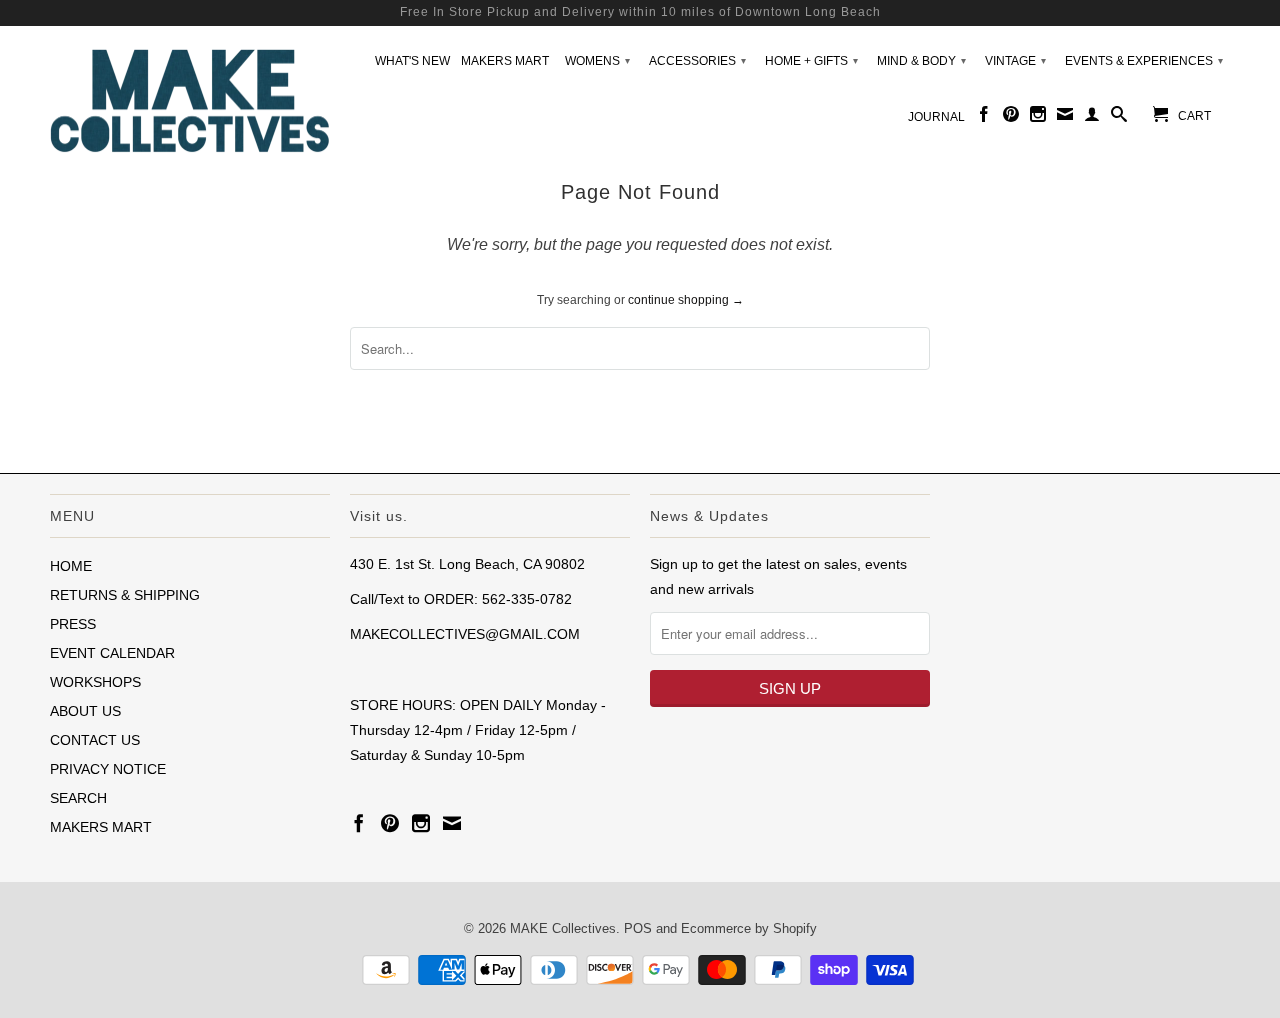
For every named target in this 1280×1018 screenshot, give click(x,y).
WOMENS (597, 61)
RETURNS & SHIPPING (125, 595)
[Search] (1119, 118)
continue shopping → (686, 300)
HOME (71, 566)
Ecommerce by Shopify (749, 928)
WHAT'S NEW (412, 61)
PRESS (73, 624)
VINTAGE (1015, 61)
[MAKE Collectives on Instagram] (1038, 118)
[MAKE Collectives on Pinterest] (1011, 118)
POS (638, 928)
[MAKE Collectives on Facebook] (984, 118)
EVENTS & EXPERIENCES (1144, 61)
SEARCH (78, 798)
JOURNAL (936, 117)
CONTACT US (95, 740)
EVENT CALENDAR (112, 653)
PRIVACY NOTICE (108, 769)
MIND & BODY (921, 61)
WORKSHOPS (95, 682)
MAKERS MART (505, 61)
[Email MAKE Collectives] (1065, 118)
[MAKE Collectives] (190, 98)
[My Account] (1092, 118)
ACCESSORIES (697, 61)
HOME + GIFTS (811, 61)
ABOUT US (85, 711)
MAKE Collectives (563, 928)
